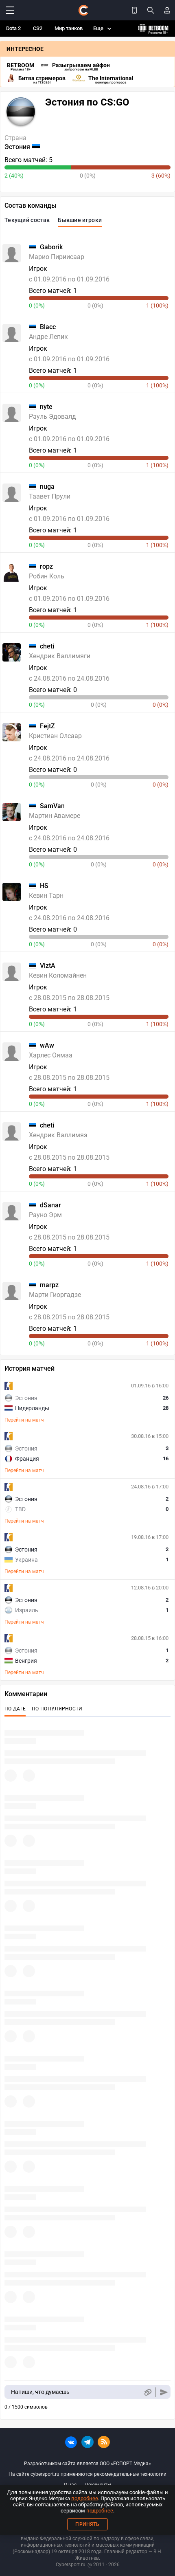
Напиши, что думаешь (40, 2392)
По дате (15, 1709)
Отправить (164, 2392)
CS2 (38, 28)
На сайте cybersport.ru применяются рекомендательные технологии (87, 2474)
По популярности (57, 1709)
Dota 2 (13, 28)
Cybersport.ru (71, 2565)
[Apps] (134, 10)
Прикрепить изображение (148, 2392)
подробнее (85, 2498)
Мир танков (69, 28)
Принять (87, 2524)
